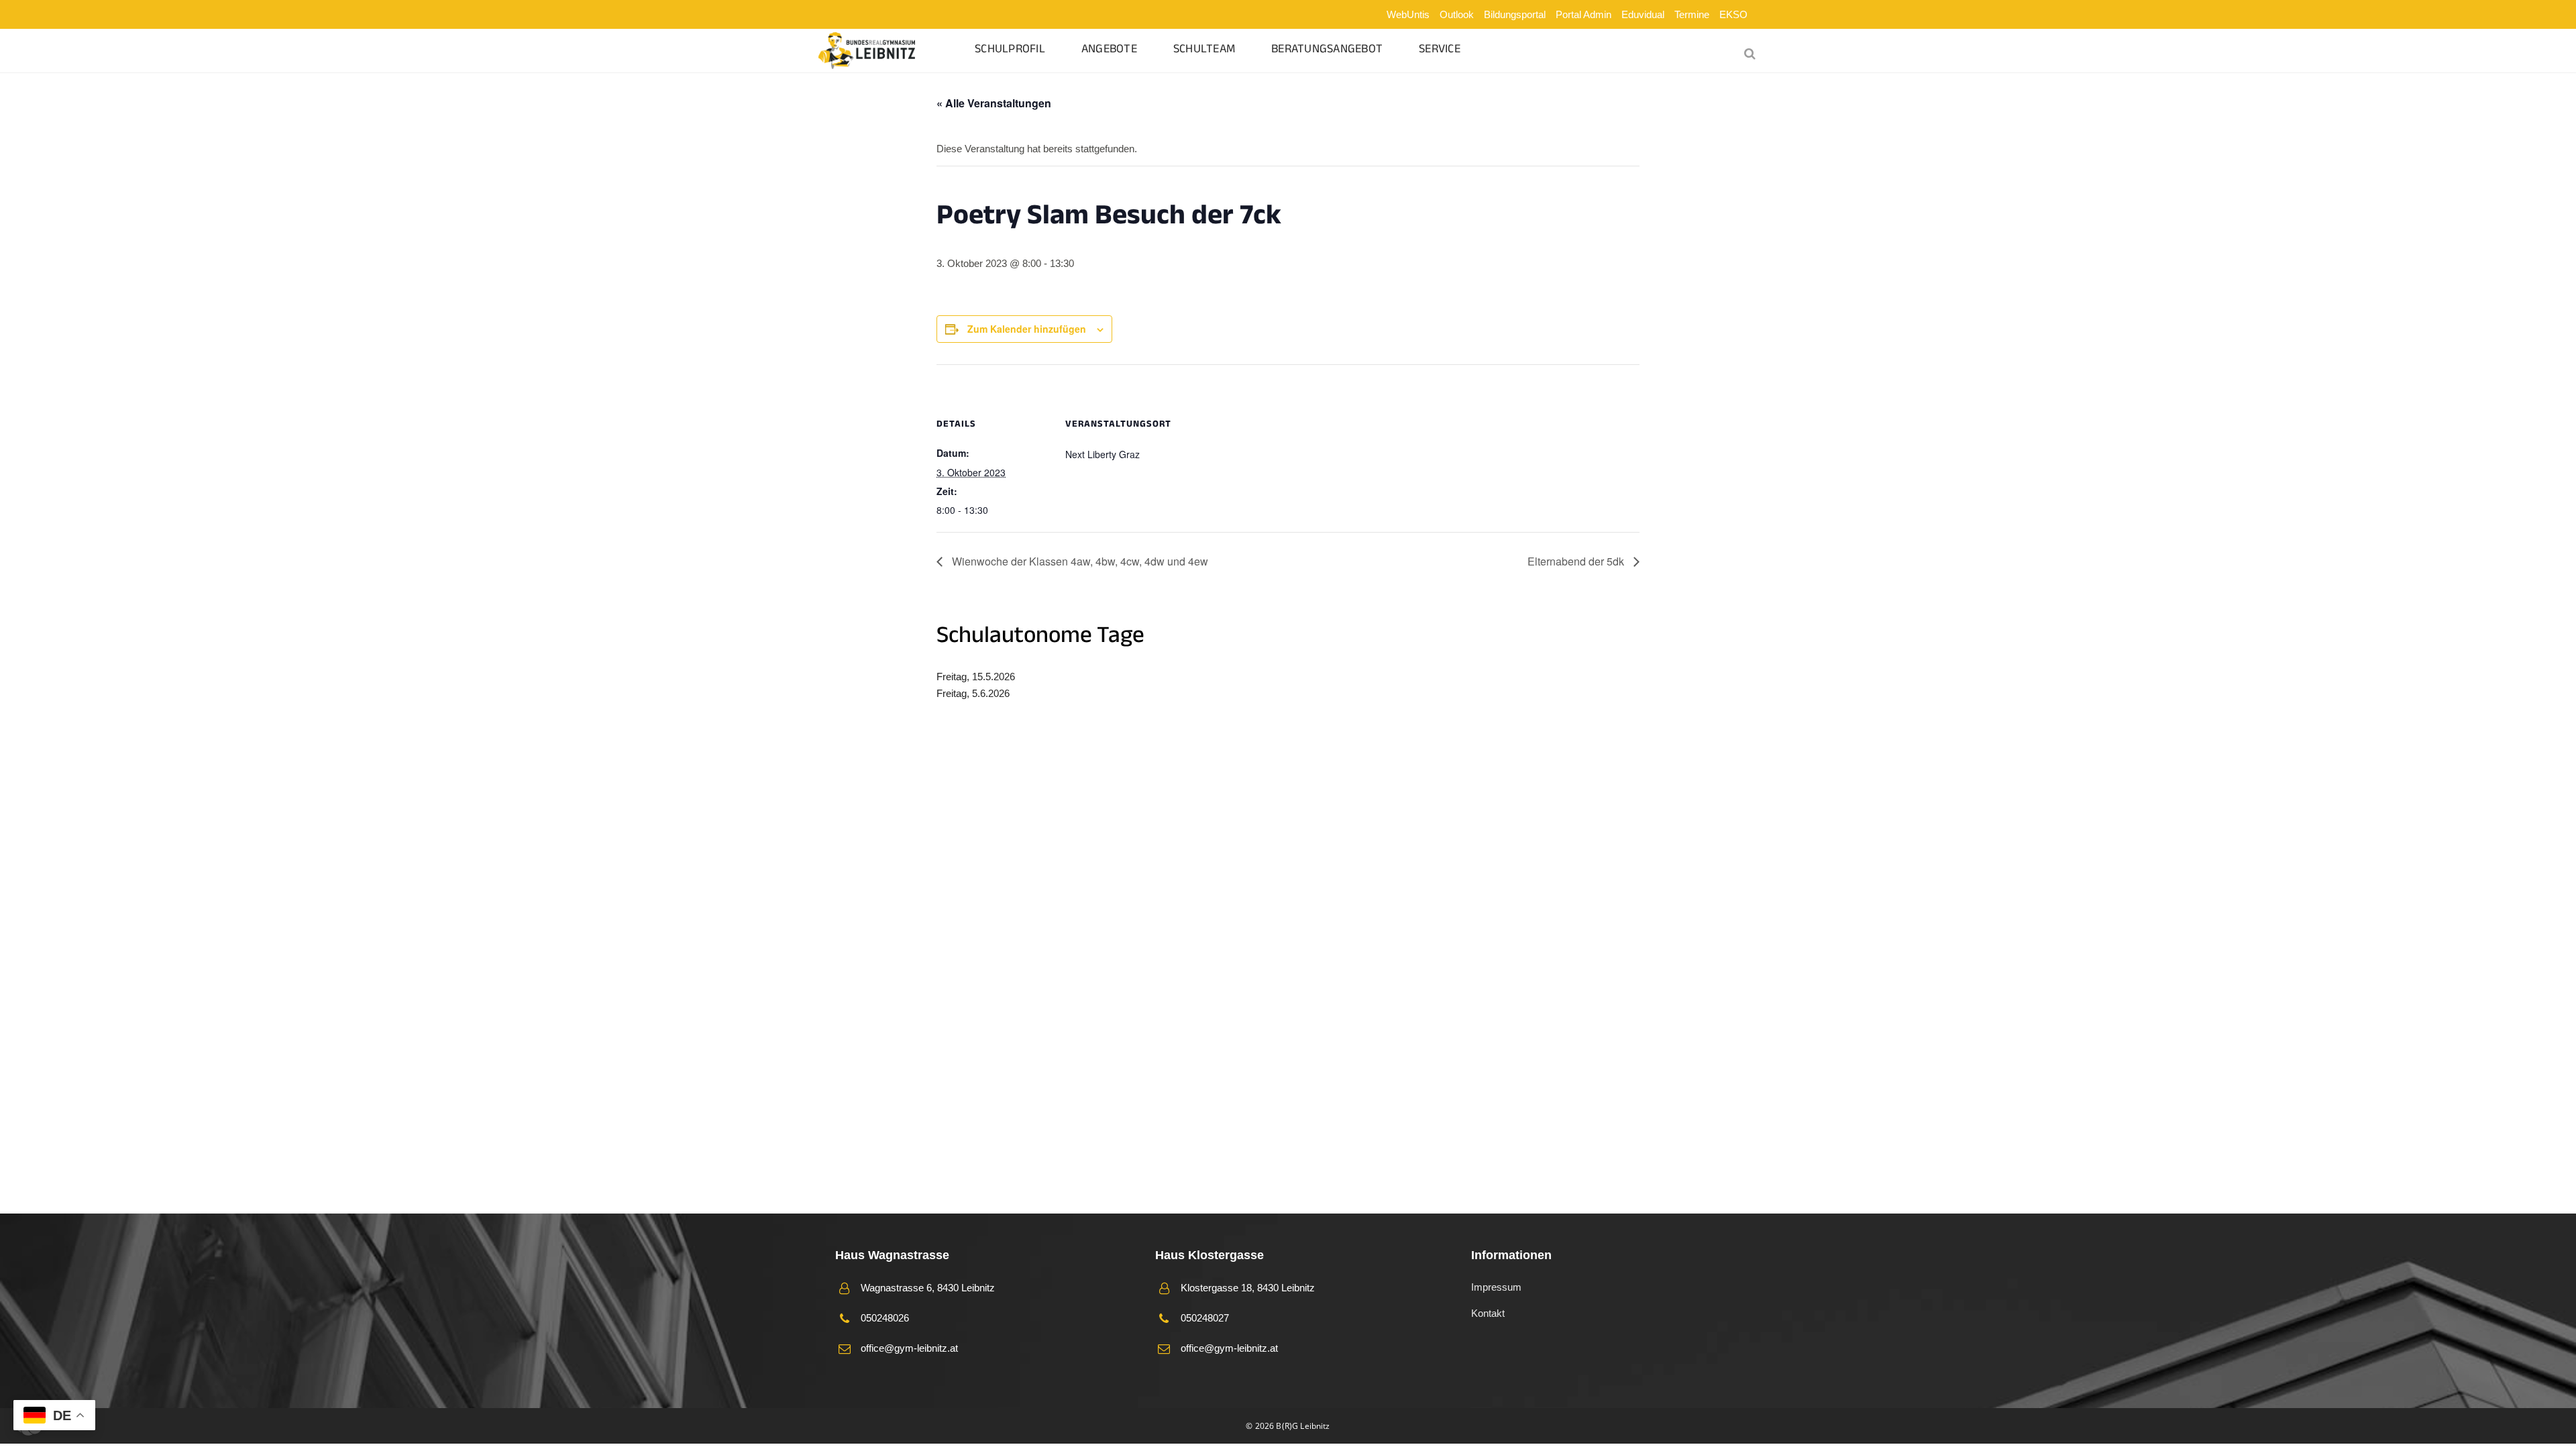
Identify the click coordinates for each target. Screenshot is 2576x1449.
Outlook (1457, 14)
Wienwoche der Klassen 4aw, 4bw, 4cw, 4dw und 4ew (1079, 561)
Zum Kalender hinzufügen (1027, 329)
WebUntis (1408, 14)
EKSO (1733, 14)
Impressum (1496, 1287)
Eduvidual (1643, 14)
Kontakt (1488, 1313)
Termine (1692, 14)
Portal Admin (1584, 14)
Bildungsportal (1515, 14)
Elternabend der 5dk (1577, 561)
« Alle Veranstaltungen (994, 103)
